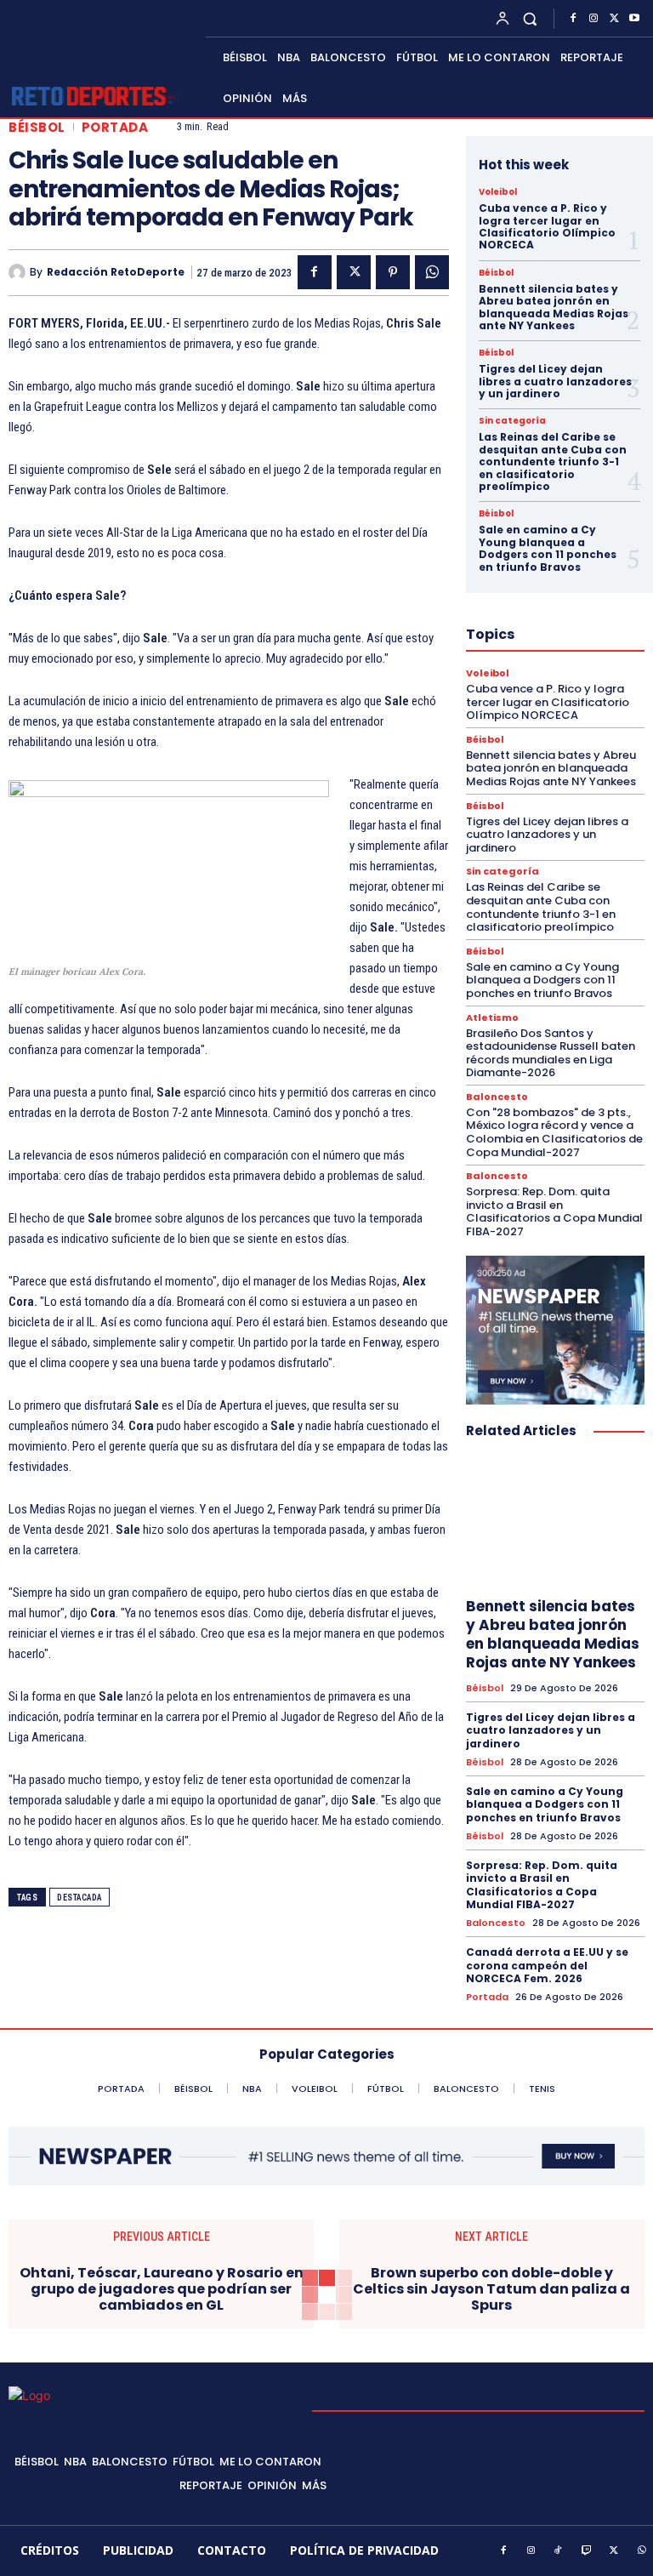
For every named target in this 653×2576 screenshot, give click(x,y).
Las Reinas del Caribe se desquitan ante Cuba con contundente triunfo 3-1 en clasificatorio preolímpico (553, 462)
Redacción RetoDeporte (116, 272)
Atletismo (492, 1018)
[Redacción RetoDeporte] (19, 272)
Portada (115, 127)
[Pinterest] (393, 272)
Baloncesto (497, 1097)
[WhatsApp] (432, 272)
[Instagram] (593, 19)
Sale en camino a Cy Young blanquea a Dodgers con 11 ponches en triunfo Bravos (548, 548)
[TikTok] (559, 2551)
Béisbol (37, 127)
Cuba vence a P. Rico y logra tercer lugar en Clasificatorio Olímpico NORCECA (547, 226)
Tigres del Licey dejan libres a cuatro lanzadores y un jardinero (555, 381)
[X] (614, 19)
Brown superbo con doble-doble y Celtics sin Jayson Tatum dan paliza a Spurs (491, 2289)
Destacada (79, 1898)
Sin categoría (512, 421)
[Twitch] (587, 2551)
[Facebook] (573, 19)
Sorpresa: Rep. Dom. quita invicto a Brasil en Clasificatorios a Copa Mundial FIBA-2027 (554, 1211)
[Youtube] (634, 19)
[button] (530, 18)
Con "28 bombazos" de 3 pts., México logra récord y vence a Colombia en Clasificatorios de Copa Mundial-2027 (554, 1132)
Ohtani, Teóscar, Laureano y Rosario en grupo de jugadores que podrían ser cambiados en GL (162, 2289)
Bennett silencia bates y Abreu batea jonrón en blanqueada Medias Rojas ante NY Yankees (554, 307)
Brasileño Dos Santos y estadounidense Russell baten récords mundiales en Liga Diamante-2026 (551, 1053)
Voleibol (498, 192)
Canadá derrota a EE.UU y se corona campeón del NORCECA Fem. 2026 (547, 1965)
